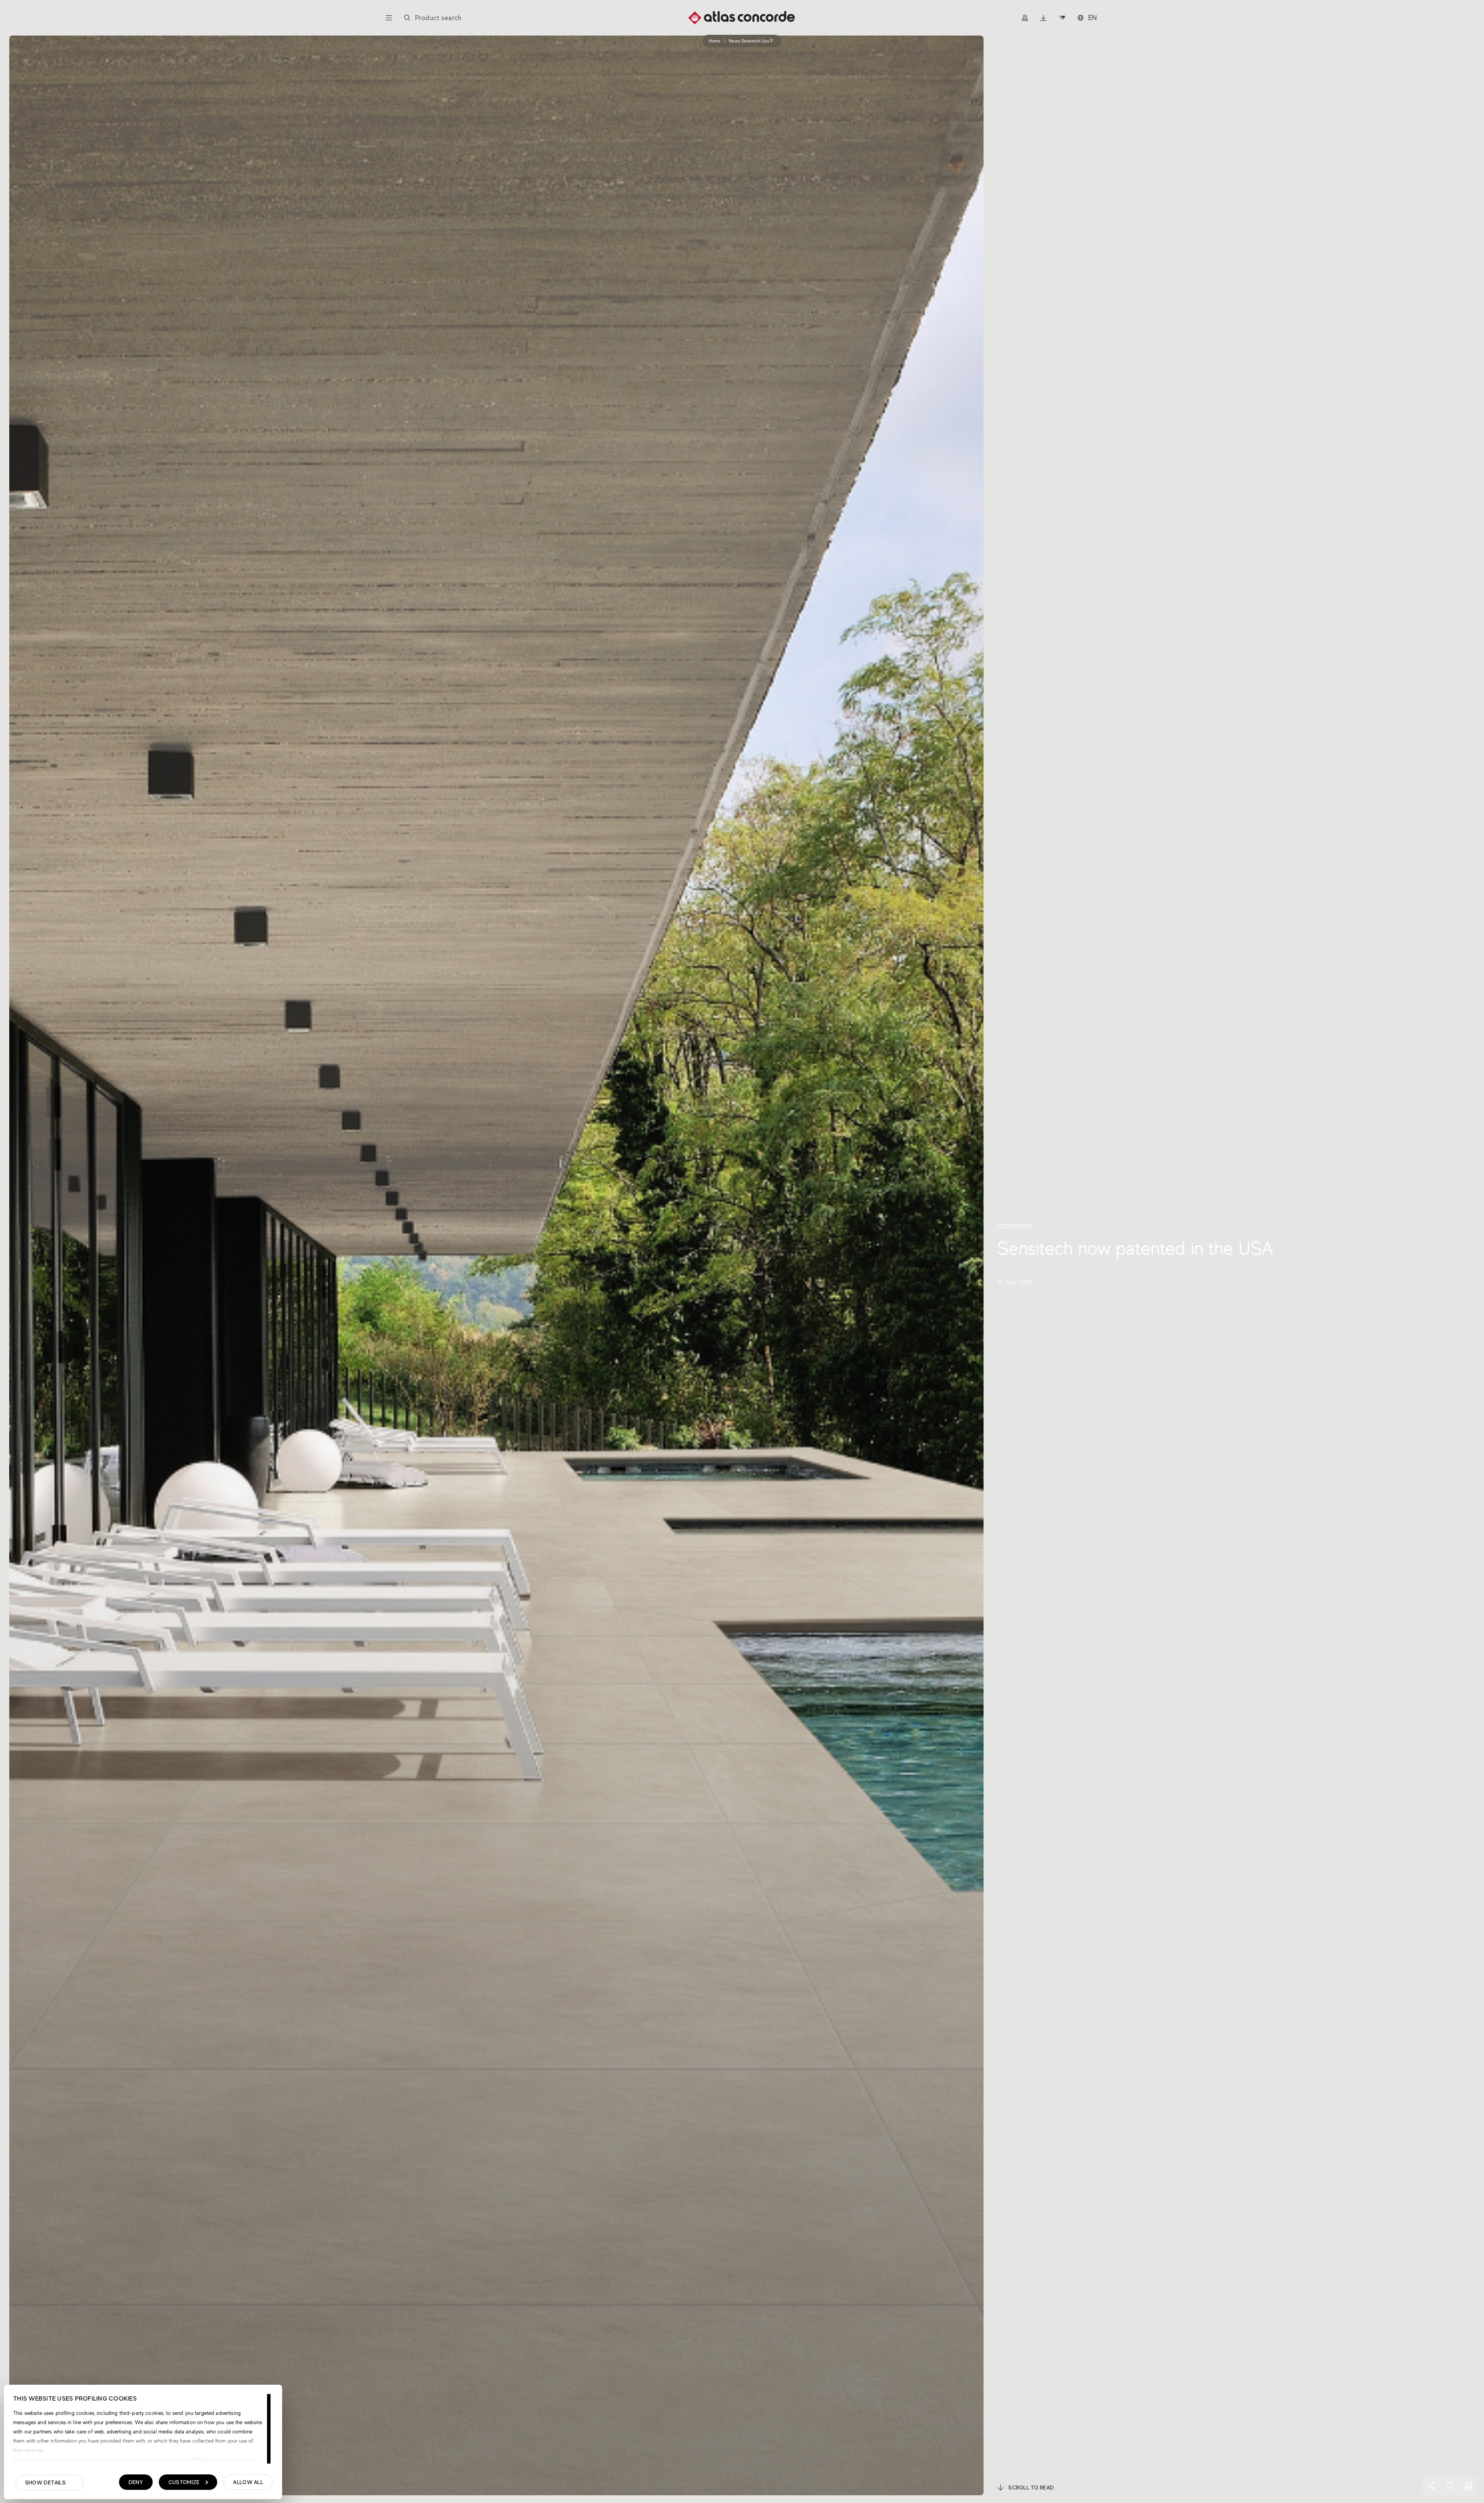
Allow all (248, 2482)
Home (715, 41)
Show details (45, 2483)
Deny (136, 2482)
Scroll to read (1031, 2488)
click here (201, 2459)
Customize (184, 2482)
